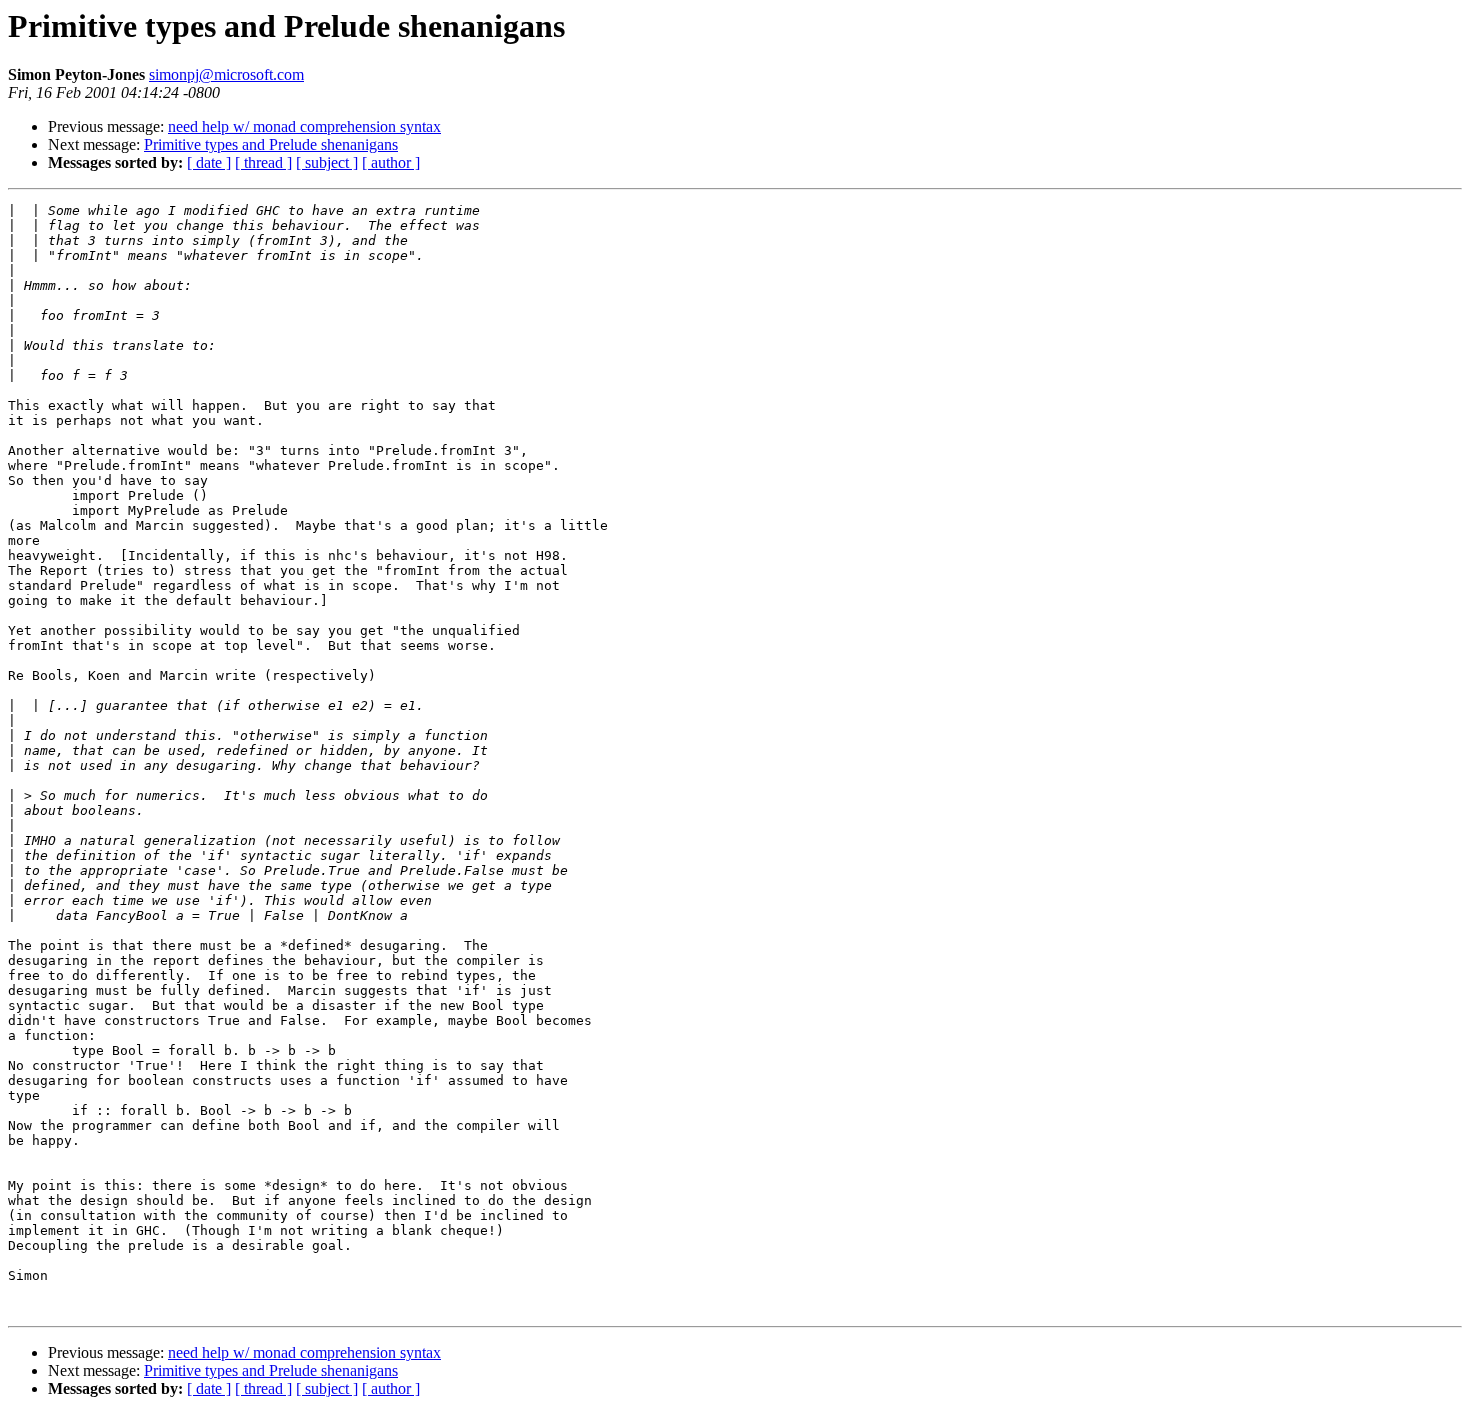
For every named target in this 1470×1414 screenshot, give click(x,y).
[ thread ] (263, 162)
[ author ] (391, 162)
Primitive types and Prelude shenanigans (271, 144)
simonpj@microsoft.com (226, 74)
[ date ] (209, 162)
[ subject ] (327, 162)
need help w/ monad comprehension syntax (304, 126)
